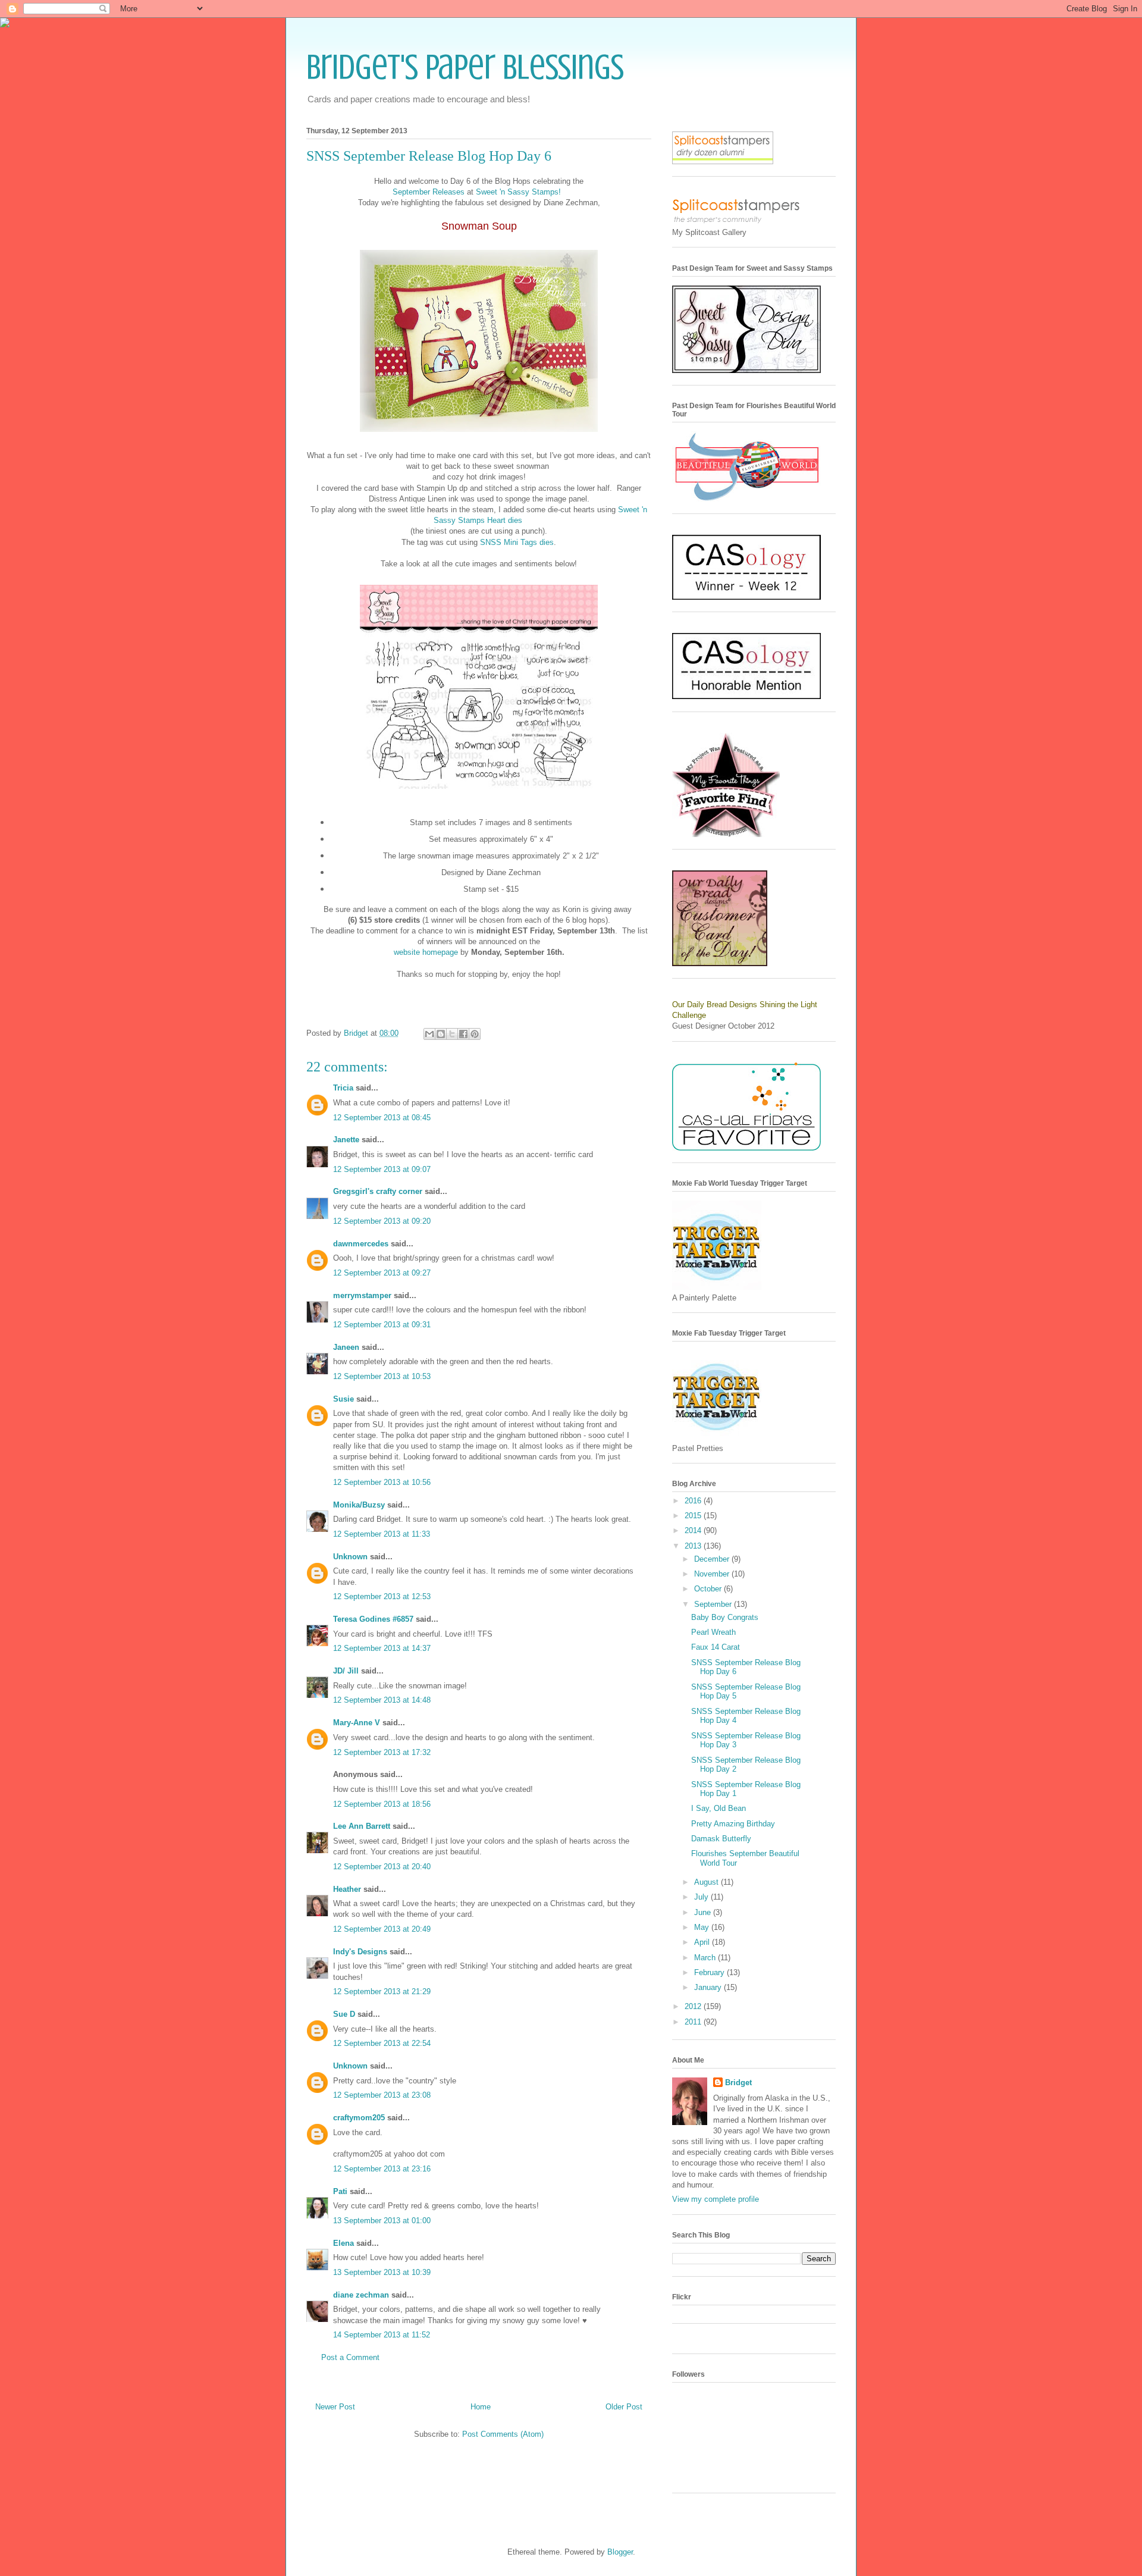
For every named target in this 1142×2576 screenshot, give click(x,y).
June (704, 1912)
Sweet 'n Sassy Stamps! (518, 192)
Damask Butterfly (721, 1839)
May (703, 1927)
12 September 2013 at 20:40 (382, 1867)
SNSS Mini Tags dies (517, 542)
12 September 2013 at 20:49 (382, 1929)
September (714, 1604)
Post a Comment (350, 2357)
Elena (343, 2243)
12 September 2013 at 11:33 (382, 1534)
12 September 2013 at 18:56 (382, 1804)
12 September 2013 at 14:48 (382, 1700)
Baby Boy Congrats (725, 1617)
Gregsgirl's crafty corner (378, 1191)
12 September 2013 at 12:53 (382, 1596)
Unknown (350, 1557)
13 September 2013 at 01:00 (382, 2221)
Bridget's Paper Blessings (465, 67)
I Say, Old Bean (719, 1808)
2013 (694, 1546)
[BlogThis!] (441, 1034)
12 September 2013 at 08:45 (382, 1118)
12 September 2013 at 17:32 (382, 1752)
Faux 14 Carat (716, 1647)
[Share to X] (452, 1034)
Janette (346, 1140)
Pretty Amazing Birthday (733, 1824)
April (703, 1942)
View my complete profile (716, 2199)
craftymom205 (359, 2118)
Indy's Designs (360, 1952)
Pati (340, 2191)
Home (481, 2407)
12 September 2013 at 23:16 (382, 2169)
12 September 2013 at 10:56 (382, 1482)
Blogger (620, 2552)
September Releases (430, 192)
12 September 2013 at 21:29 (382, 1991)
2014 (694, 1530)
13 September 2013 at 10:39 (382, 2272)
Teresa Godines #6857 (373, 1619)
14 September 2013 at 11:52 (382, 2335)
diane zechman (361, 2295)
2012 (694, 2006)
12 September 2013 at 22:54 (382, 2043)
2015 (694, 1516)
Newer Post (335, 2407)
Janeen (346, 1347)
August (708, 1882)
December (713, 1559)
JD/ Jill (346, 1671)
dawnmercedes (361, 1244)
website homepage (426, 952)
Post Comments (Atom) (503, 2434)
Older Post (624, 2407)
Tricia (344, 1088)
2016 (694, 1501)
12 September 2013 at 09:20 (382, 1221)
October (709, 1589)
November (713, 1574)
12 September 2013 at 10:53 (382, 1376)
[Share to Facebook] (463, 1034)
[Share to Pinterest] (475, 1034)
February (710, 1972)
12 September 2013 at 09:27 (382, 1273)
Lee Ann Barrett (362, 1826)
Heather (347, 1889)
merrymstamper (362, 1295)
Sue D (344, 2014)
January (709, 1987)
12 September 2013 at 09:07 (382, 1169)
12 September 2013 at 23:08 (382, 2095)
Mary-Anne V (357, 1723)
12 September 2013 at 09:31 (382, 1325)
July (702, 1897)
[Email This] (429, 1034)
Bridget (738, 2083)
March (706, 1958)
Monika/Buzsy (359, 1505)
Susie (343, 1399)
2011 (694, 2022)
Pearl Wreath (713, 1632)
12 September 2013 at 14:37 (382, 1648)
